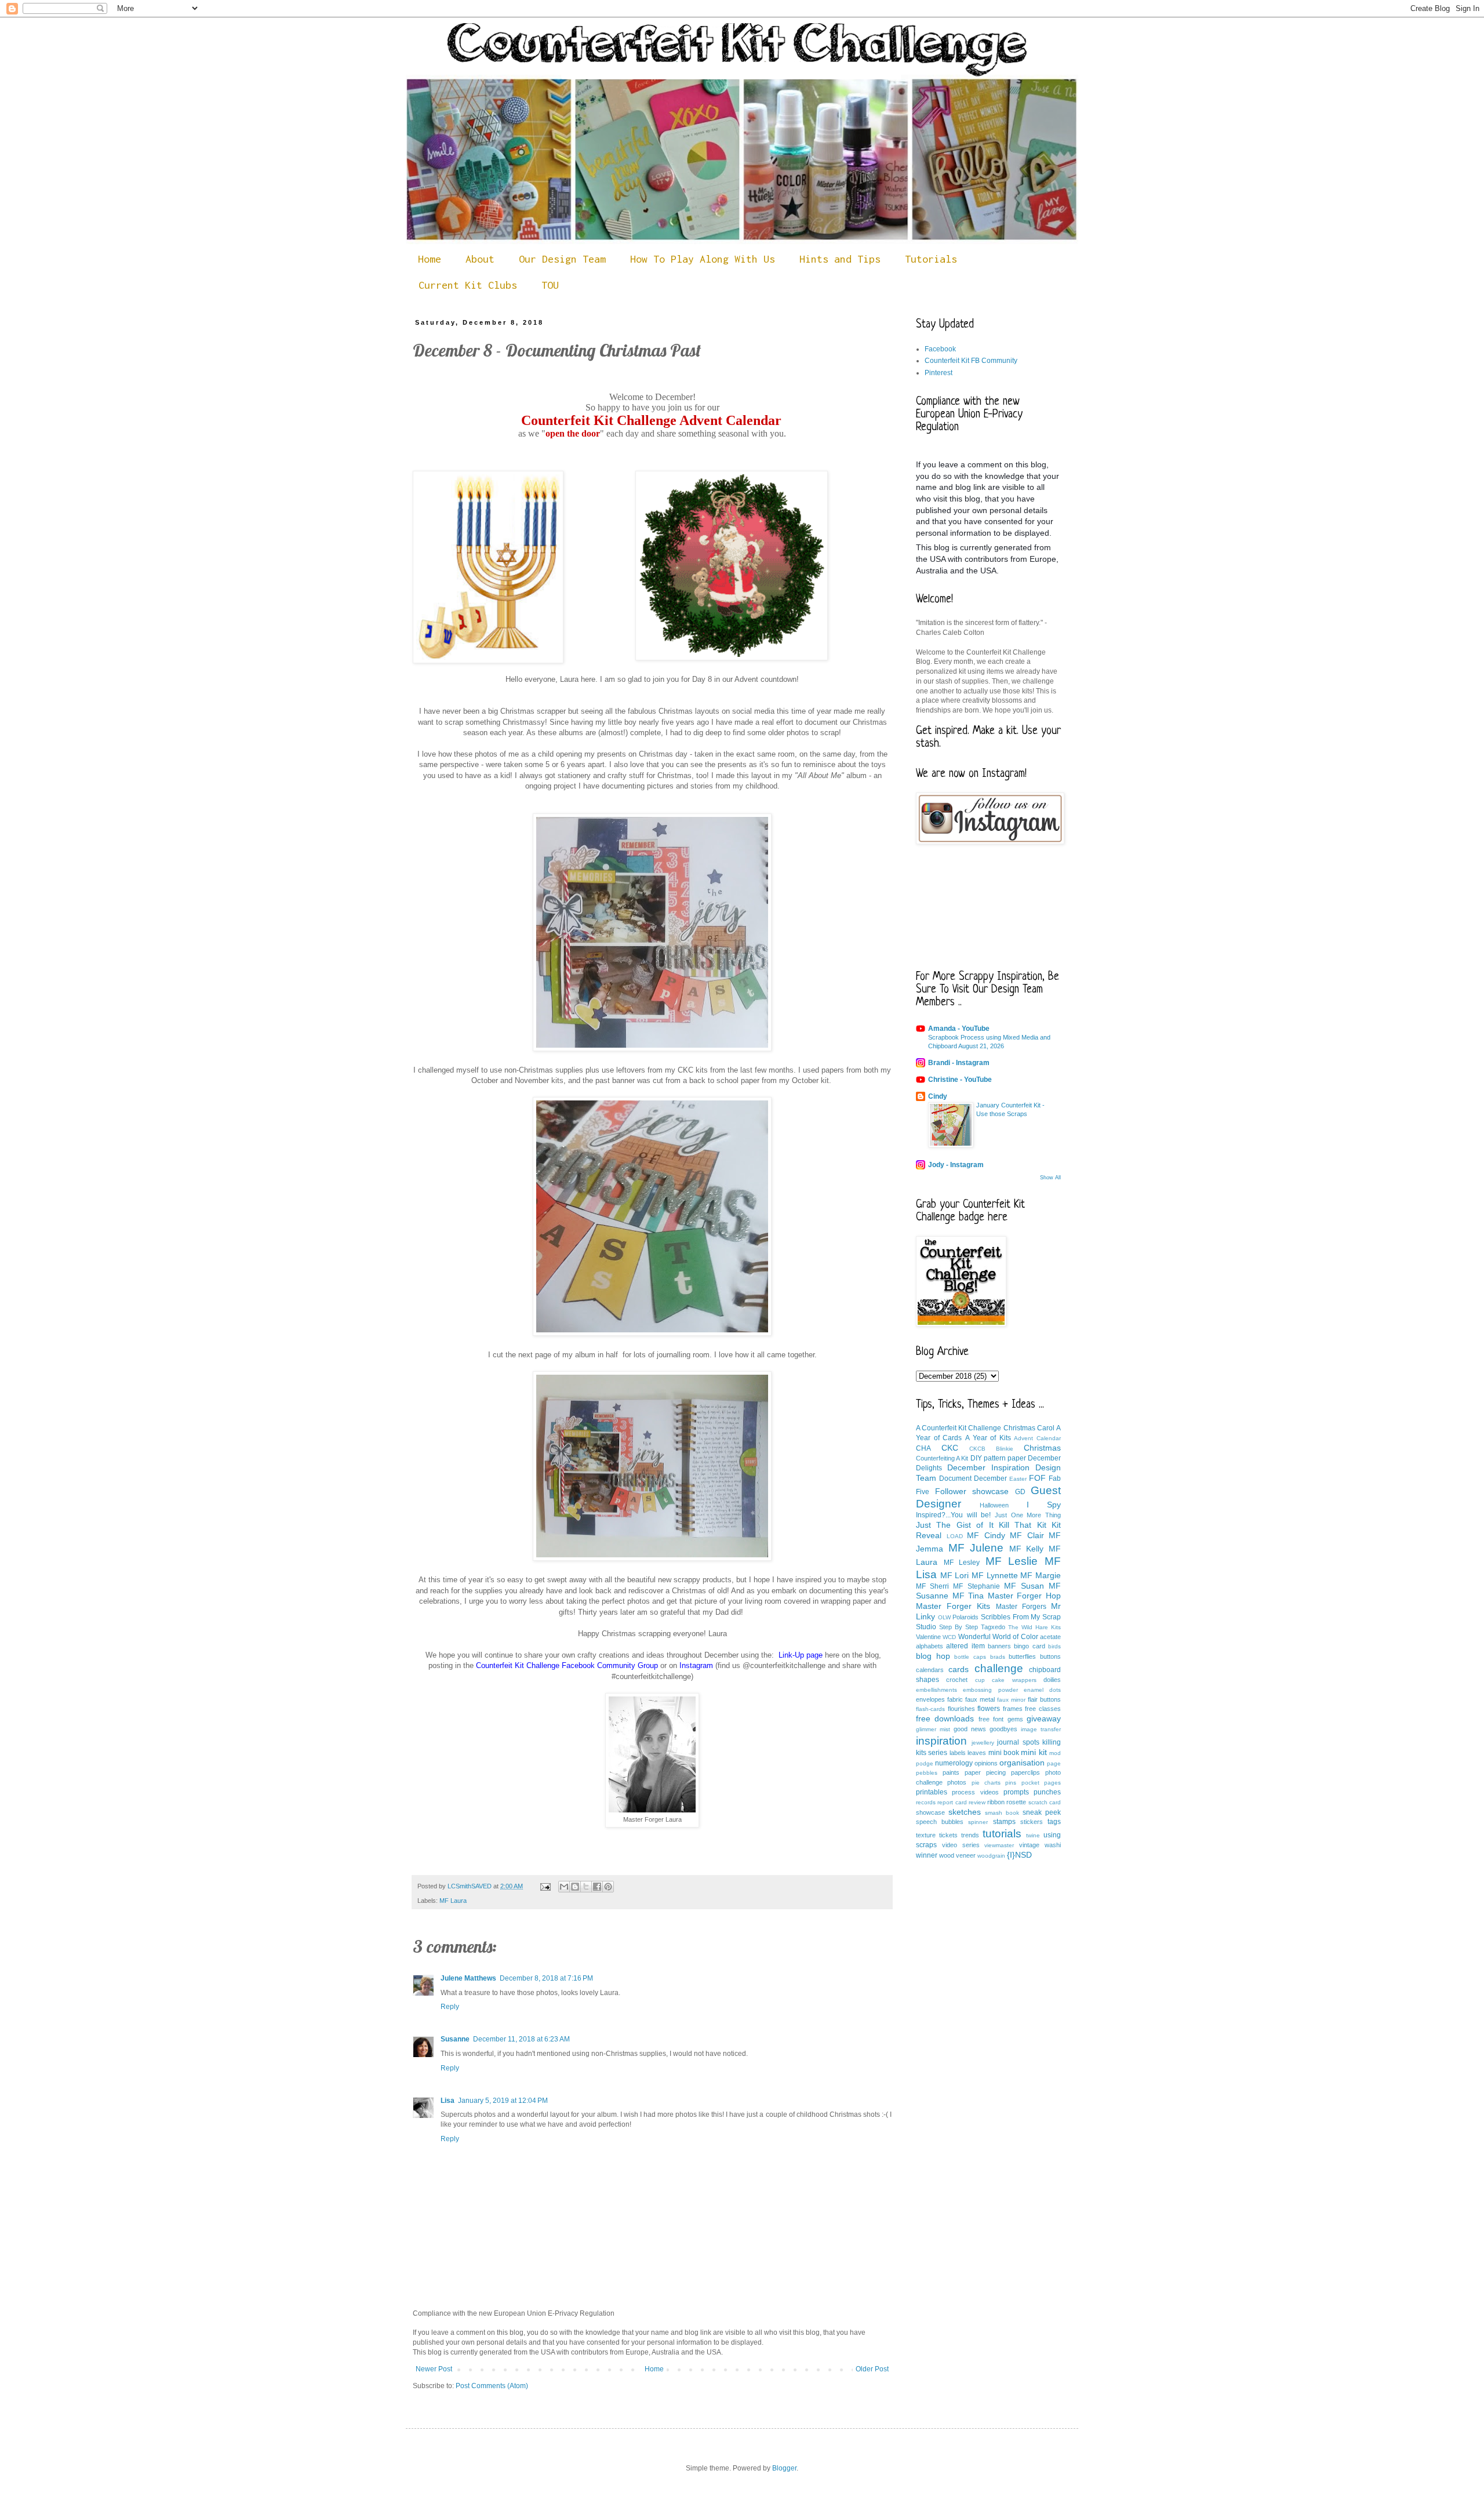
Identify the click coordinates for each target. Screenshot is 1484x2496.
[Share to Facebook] (597, 1887)
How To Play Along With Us (703, 259)
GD (1020, 1492)
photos (957, 1782)
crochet (957, 1680)
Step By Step (959, 1627)
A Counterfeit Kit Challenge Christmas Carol (985, 1428)
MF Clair (1027, 1535)
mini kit (1034, 1752)
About (480, 259)
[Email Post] (545, 1886)
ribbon (996, 1802)
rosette (1016, 1802)
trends (970, 1835)
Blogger (784, 2468)
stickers (1032, 1822)
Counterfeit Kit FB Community (971, 361)
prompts (1016, 1792)
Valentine (928, 1637)
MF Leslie (1012, 1561)
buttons (1050, 1656)
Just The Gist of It (955, 1525)
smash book (1002, 1813)
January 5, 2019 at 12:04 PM (503, 2101)
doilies (1052, 1680)
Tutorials (931, 259)
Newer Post (434, 2369)
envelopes (930, 1699)
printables (932, 1792)
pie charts (986, 1783)
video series (961, 1845)
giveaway (1044, 1719)
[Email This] (564, 1887)
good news (970, 1729)
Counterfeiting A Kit (942, 1458)
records (926, 1802)
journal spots (1018, 1742)
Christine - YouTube (960, 1080)
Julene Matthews (468, 1978)
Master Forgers (1021, 1607)
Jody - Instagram (956, 1165)
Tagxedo (993, 1627)
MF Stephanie (976, 1586)
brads (998, 1657)
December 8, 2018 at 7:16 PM (546, 1978)
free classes (1043, 1709)
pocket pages (1041, 1783)
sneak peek (1042, 1812)
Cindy (938, 1096)
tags (1054, 1822)
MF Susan (1024, 1586)
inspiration (941, 1741)
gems (1015, 1719)
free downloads (945, 1719)
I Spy (1044, 1505)
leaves (977, 1753)
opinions (986, 1763)
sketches (965, 1812)
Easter (1018, 1479)
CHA (923, 1448)
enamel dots (1042, 1690)
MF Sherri (932, 1586)
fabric (955, 1699)
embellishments (936, 1690)
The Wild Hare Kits (1034, 1627)
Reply (450, 2007)
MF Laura (453, 1901)
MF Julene (976, 1548)
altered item (965, 1646)
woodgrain (991, 1856)
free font (991, 1719)
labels (958, 1753)
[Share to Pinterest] (608, 1887)
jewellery (983, 1743)
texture (926, 1835)
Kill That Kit (1023, 1525)
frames (1013, 1709)
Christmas (1042, 1448)
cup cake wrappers (1006, 1680)
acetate (1050, 1637)
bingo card (1029, 1646)
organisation (1022, 1763)
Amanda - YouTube (959, 1029)
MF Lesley (962, 1563)
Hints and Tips (840, 259)
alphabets (930, 1646)
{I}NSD (1019, 1855)
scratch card (1045, 1802)
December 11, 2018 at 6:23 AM (521, 2039)
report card (952, 1802)
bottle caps (970, 1657)
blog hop (933, 1656)
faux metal (980, 1699)
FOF (1037, 1478)
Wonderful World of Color (998, 1637)
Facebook (940, 349)
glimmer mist (933, 1729)
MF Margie (1041, 1575)
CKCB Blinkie (991, 1449)
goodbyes (1003, 1729)
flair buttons (1044, 1699)
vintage (1029, 1845)
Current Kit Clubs (468, 285)
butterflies (1022, 1656)
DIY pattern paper (998, 1458)
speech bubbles (940, 1822)
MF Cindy (986, 1535)
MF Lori (955, 1575)
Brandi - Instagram (959, 1063)
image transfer (1041, 1729)
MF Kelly (1027, 1549)
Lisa (448, 2101)
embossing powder (990, 1690)
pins (1011, 1783)
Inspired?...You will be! (953, 1515)
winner (927, 1855)
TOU (550, 285)
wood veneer (957, 1855)
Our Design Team (562, 259)
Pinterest (939, 373)
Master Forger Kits (953, 1606)
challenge (999, 1668)
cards (959, 1669)
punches (1047, 1792)
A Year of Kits (988, 1438)
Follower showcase (972, 1491)
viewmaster (999, 1845)
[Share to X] (586, 1887)
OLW (944, 1617)
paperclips (1025, 1772)
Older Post (872, 2369)
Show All (1050, 1178)
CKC (950, 1448)
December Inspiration (988, 1467)
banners (999, 1646)
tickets (948, 1835)
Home (430, 259)
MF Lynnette (995, 1575)
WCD (949, 1637)
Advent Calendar (1037, 1438)
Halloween (994, 1505)
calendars (930, 1670)
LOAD (955, 1536)
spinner (978, 1822)
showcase (930, 1812)
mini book (1004, 1753)
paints (951, 1772)
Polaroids (965, 1617)
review (977, 1802)
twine (1033, 1835)
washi (1053, 1845)
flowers (989, 1709)
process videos (975, 1792)
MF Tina (968, 1596)
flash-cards (930, 1709)
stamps (1004, 1822)
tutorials (1002, 1834)
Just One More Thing (1028, 1515)
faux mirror (1011, 1700)
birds (1054, 1646)
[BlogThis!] (575, 1887)
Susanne (455, 2039)
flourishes (961, 1709)
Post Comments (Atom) (492, 2386)
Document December (973, 1478)
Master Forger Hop (1024, 1596)
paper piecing (985, 1772)
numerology (954, 1763)
